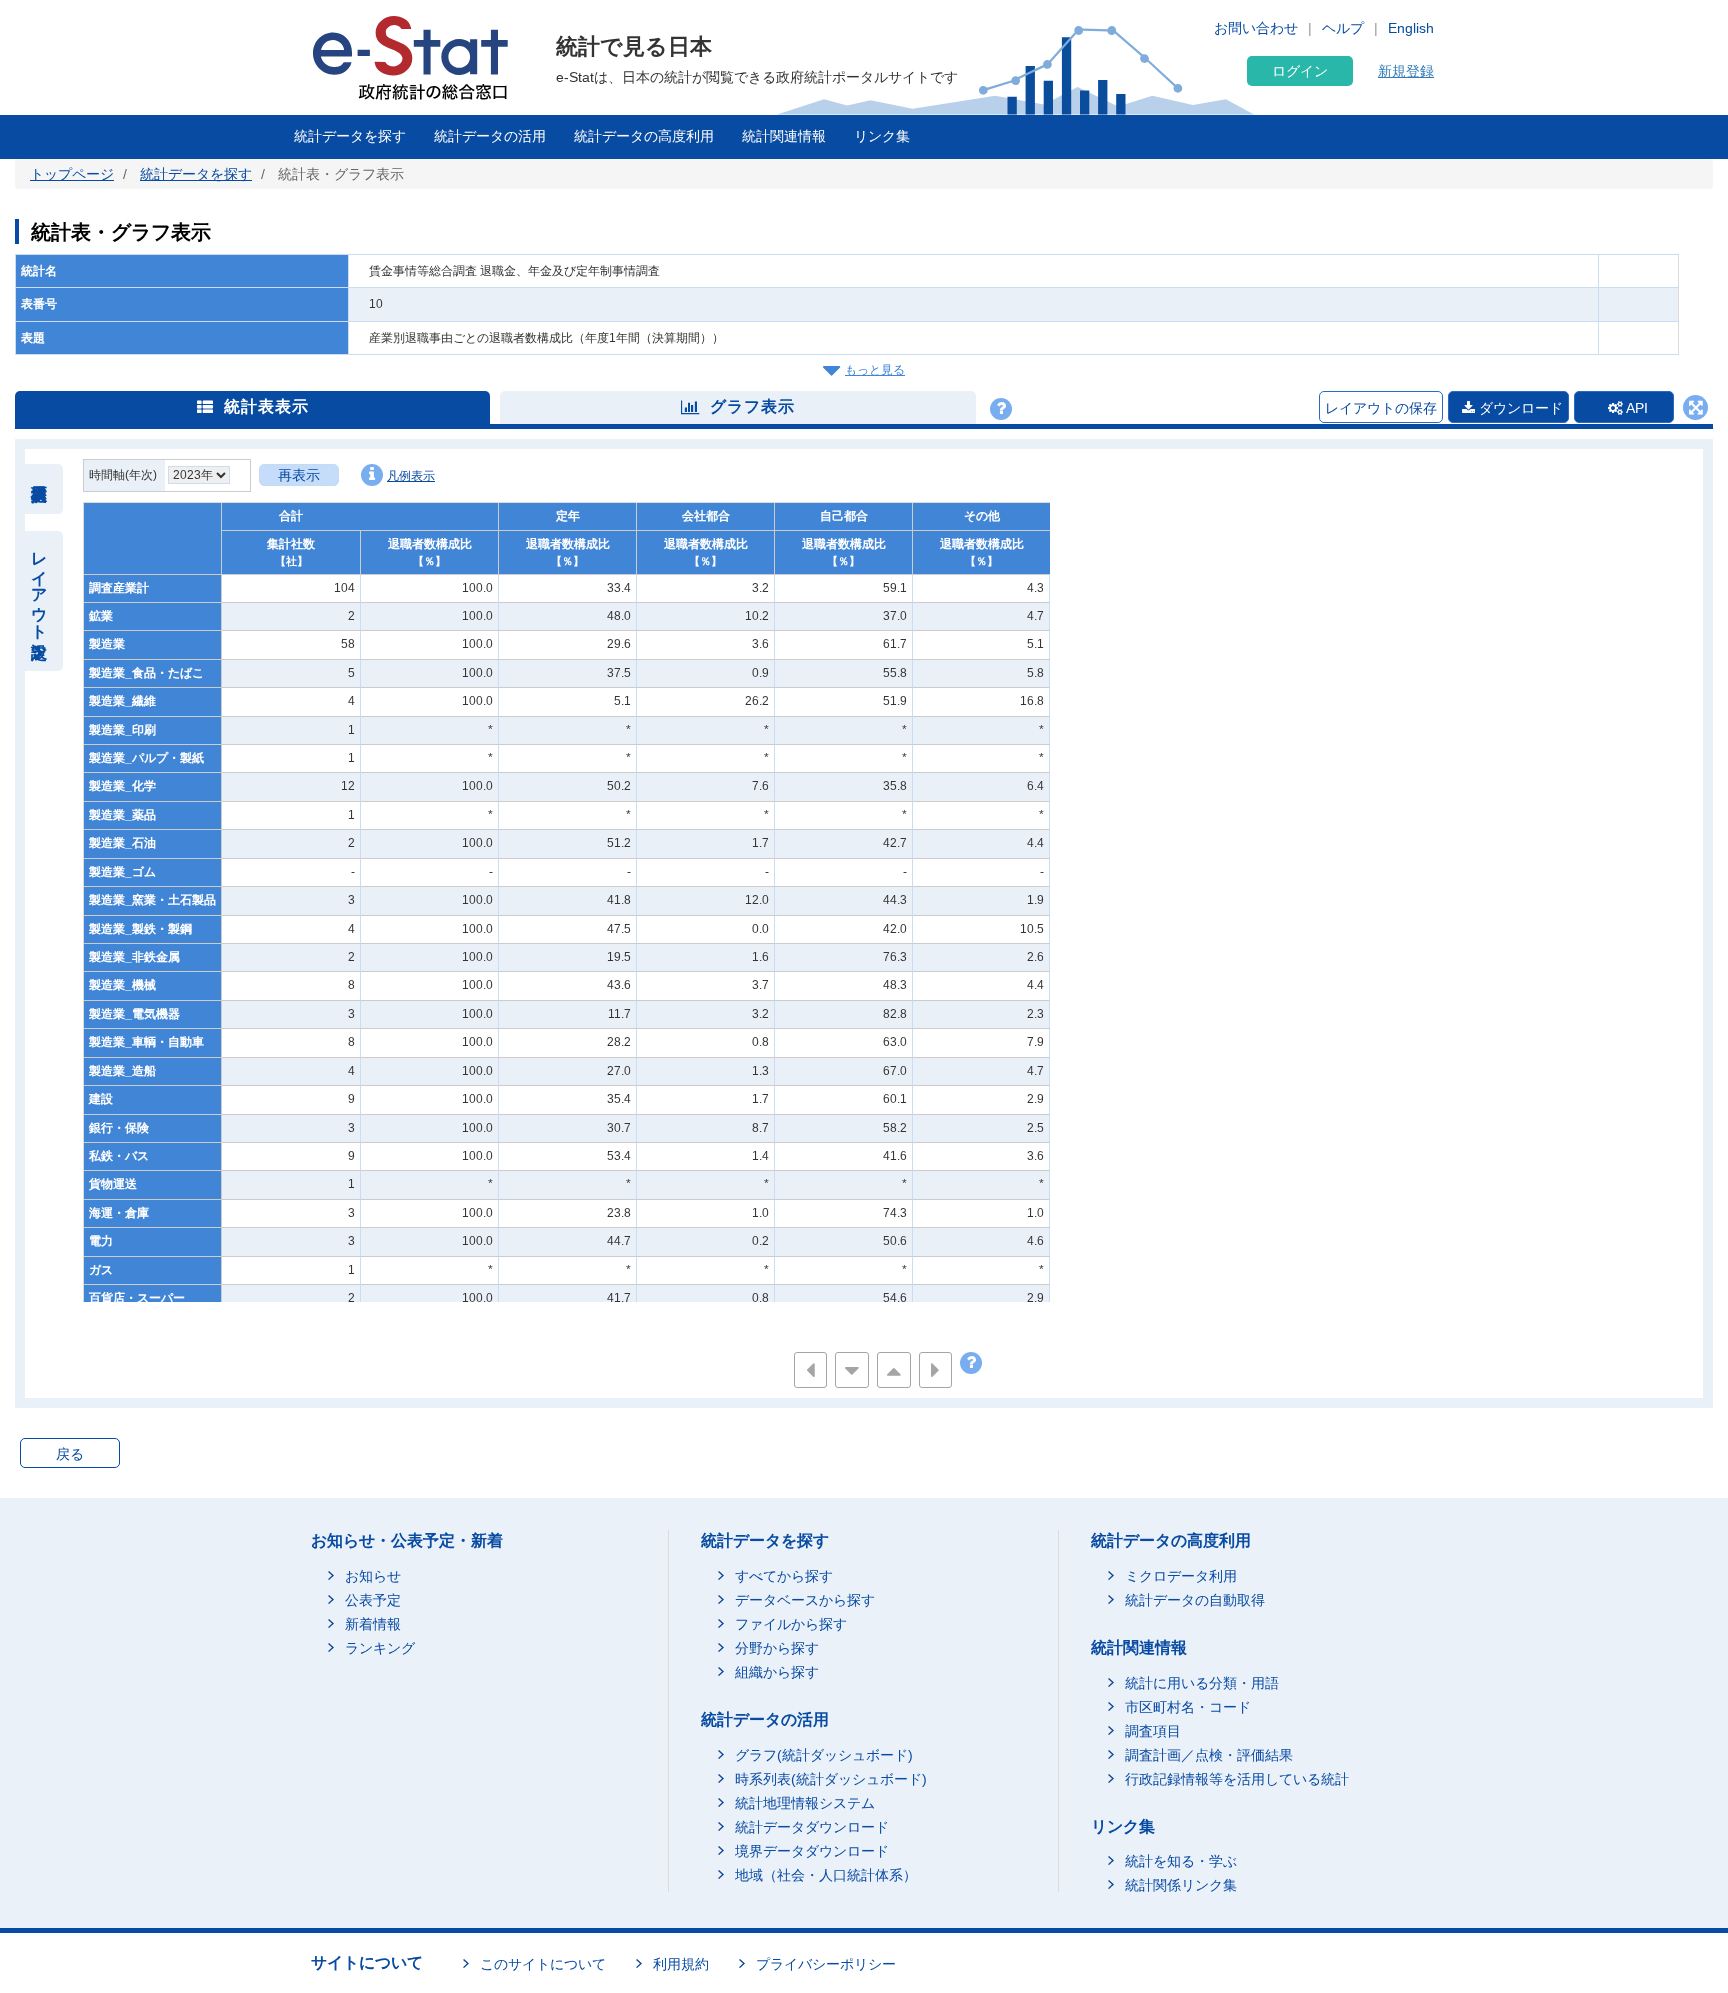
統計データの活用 (490, 136)
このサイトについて (543, 1964)
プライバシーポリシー (826, 1964)
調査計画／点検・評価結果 (1209, 1755)
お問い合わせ (1256, 28)
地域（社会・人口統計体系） (826, 1875)
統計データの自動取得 (1195, 1600)
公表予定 (373, 1600)
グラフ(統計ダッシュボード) (824, 1755)
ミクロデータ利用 (1181, 1576)
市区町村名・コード (1188, 1707)
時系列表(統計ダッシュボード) (831, 1779)
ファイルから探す (791, 1624)
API (1635, 408)
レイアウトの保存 (1381, 408)
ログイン (1300, 71)
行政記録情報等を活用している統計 (1237, 1779)
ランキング (380, 1648)
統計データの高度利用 (644, 136)
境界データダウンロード (812, 1851)
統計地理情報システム (805, 1803)
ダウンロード (1519, 408)
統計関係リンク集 (1181, 1885)
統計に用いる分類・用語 (1202, 1683)
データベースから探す (805, 1600)
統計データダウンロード (812, 1827)
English (1411, 28)
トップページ (72, 174)
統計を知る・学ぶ (1181, 1861)
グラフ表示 (752, 406)
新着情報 (373, 1624)
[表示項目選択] (39, 489)
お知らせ (373, 1576)
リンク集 (882, 136)
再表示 (299, 475)
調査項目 (1153, 1731)
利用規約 (681, 1964)
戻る (70, 1454)
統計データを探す (350, 136)
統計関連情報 (784, 136)
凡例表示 (411, 476)
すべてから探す (784, 1576)
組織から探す (777, 1672)
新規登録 (1406, 71)
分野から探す (777, 1648)
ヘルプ (1343, 28)
